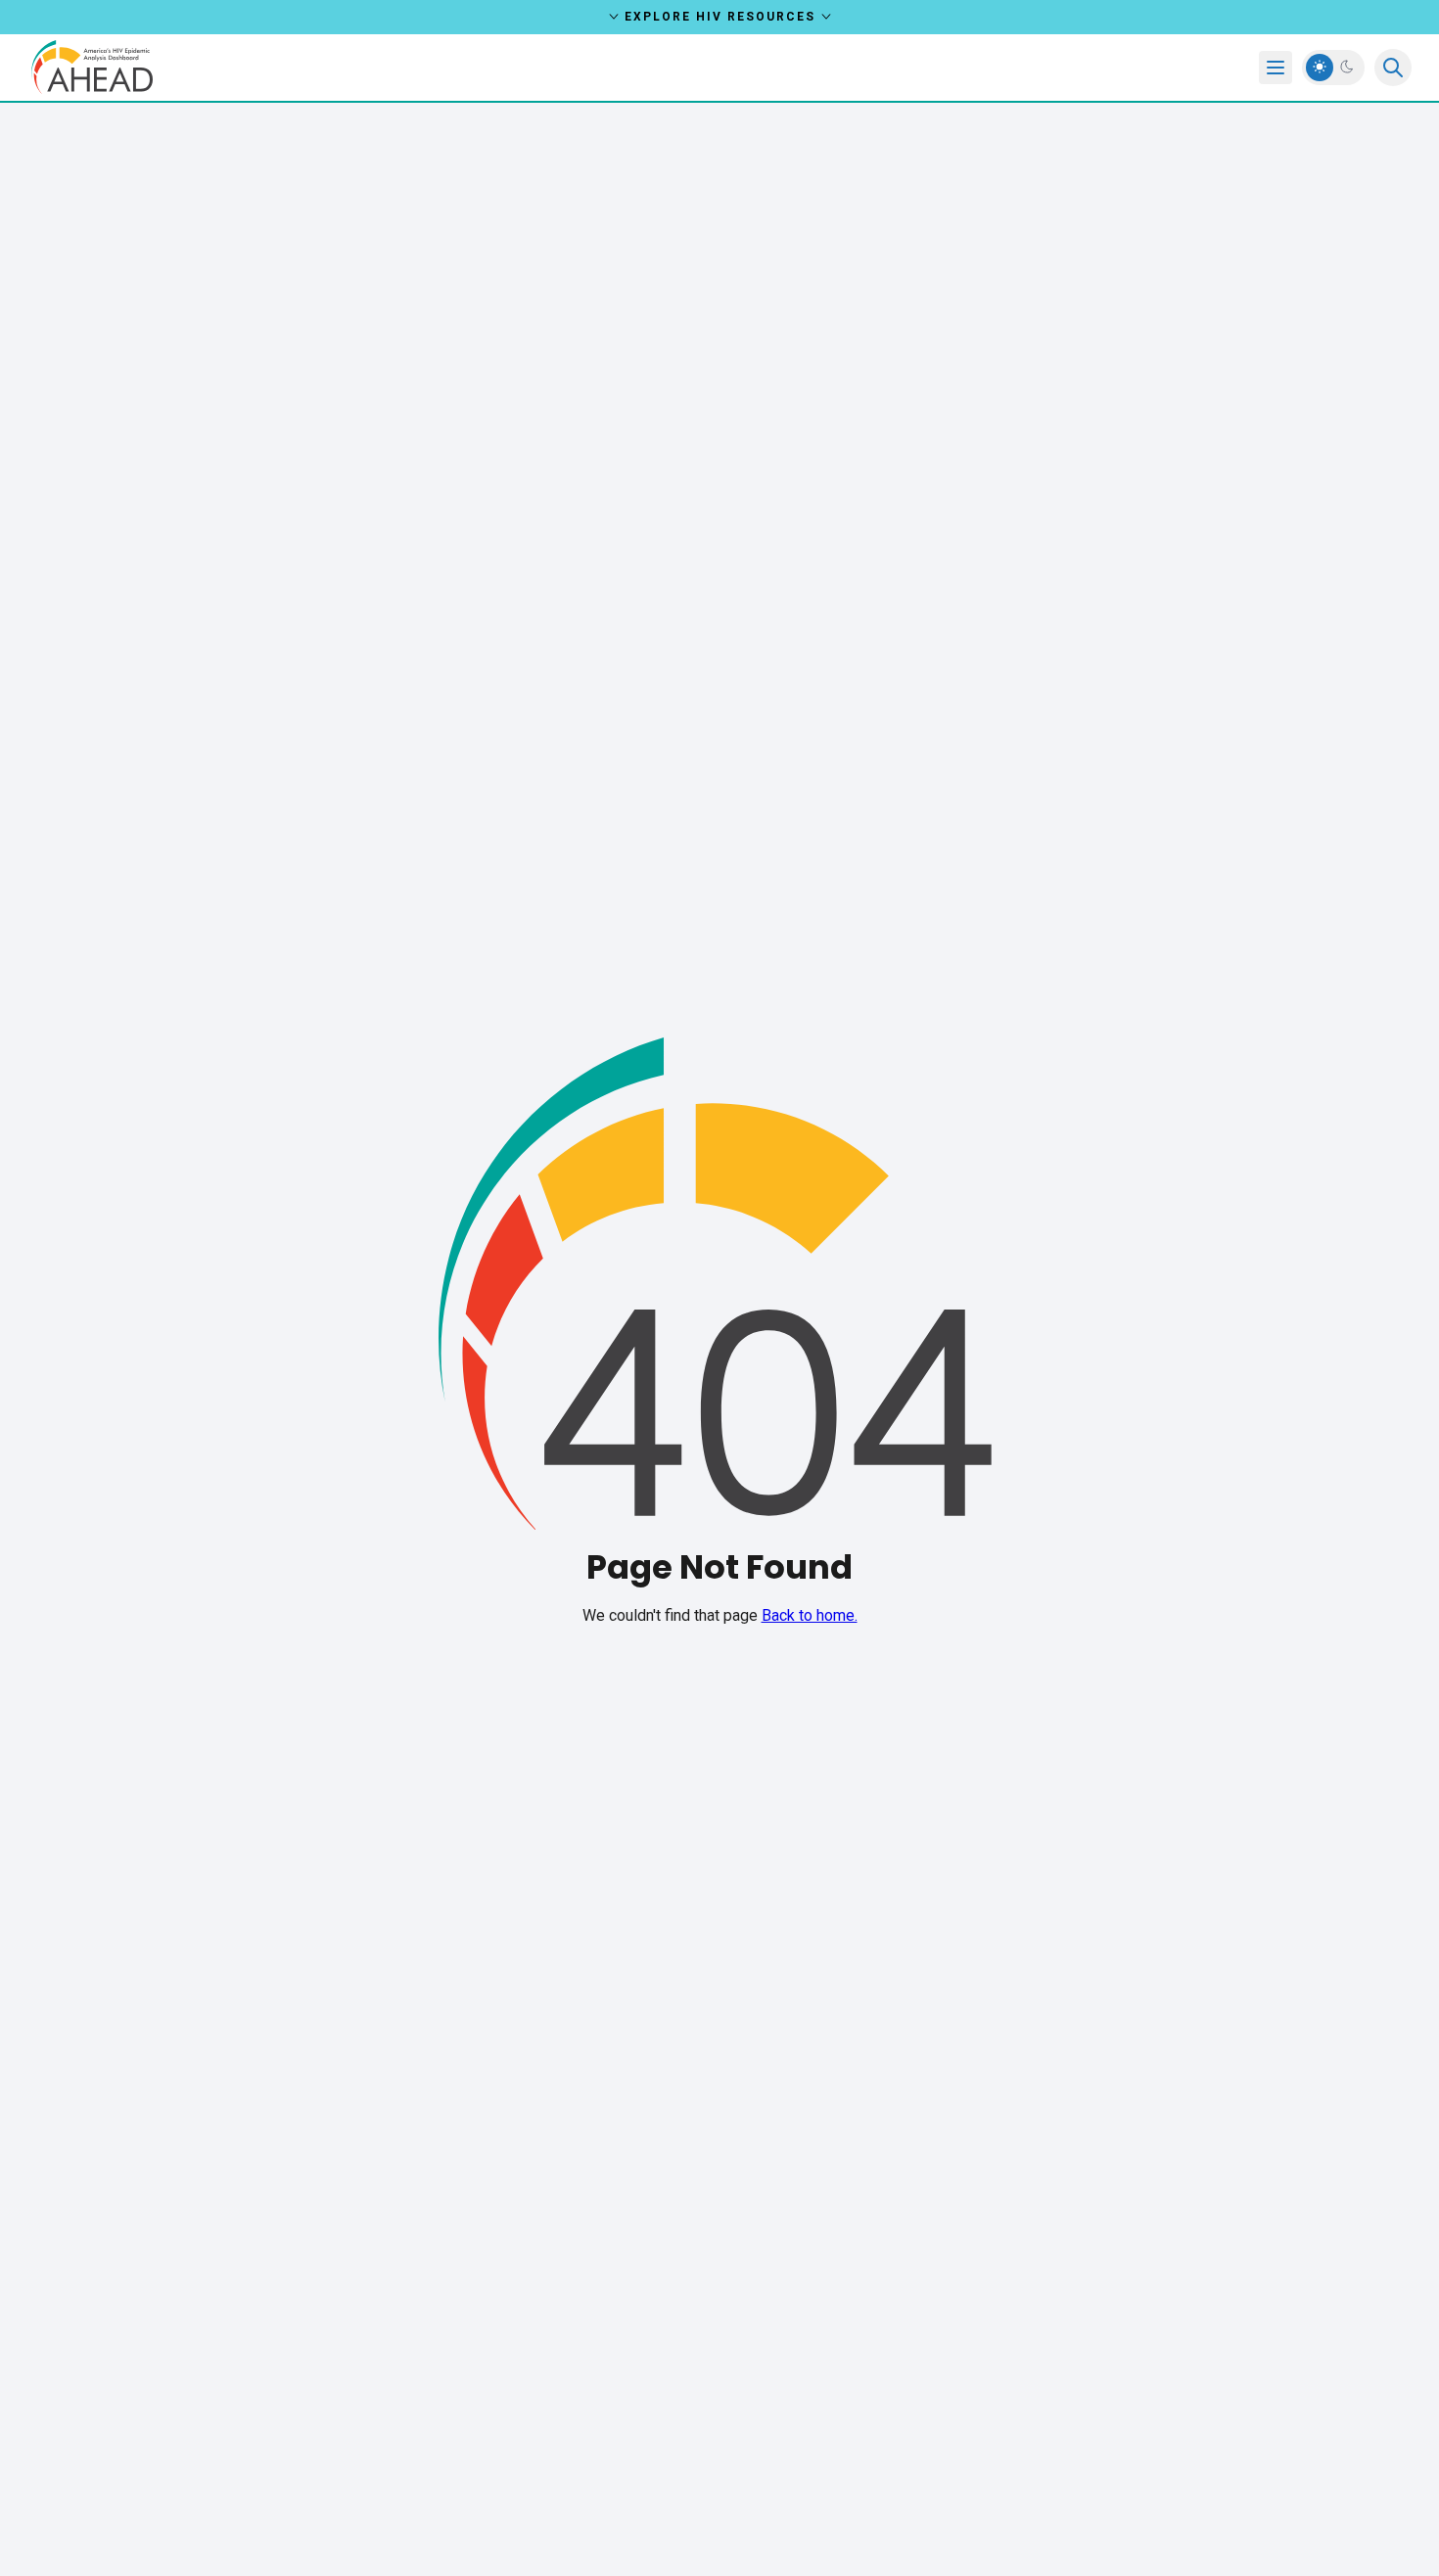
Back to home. (810, 1615)
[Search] (1393, 68)
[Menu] (1276, 68)
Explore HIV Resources (720, 17)
